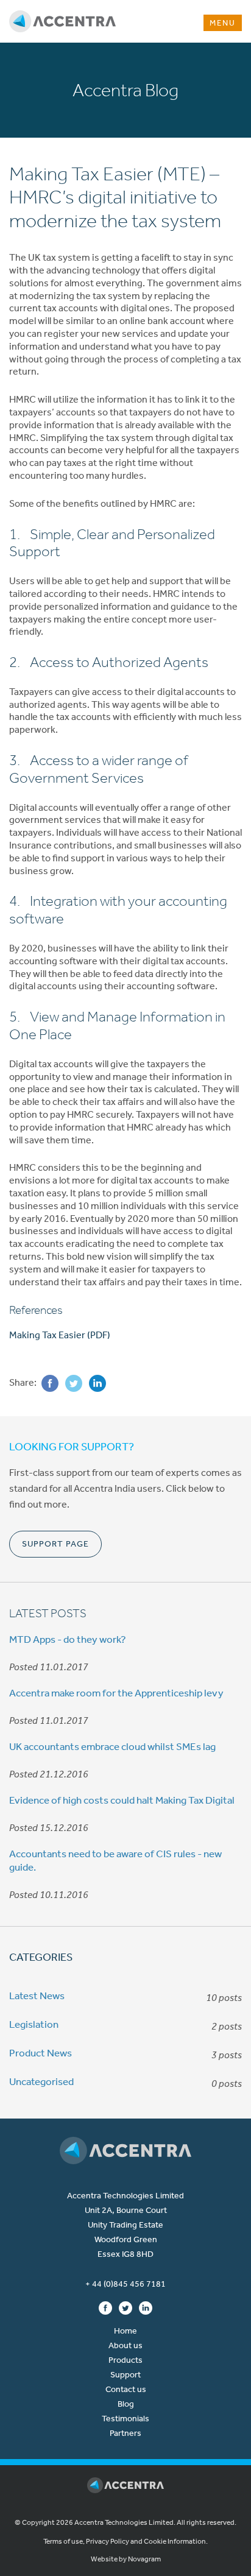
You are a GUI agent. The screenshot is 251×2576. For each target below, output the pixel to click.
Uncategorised (41, 2081)
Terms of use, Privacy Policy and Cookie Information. (125, 2541)
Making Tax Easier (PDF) (60, 1335)
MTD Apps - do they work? (68, 1639)
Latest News (37, 1996)
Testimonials (125, 2419)
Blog (126, 2404)
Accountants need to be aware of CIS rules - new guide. (115, 1860)
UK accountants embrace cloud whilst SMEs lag (112, 1746)
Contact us (126, 2389)
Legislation (34, 2024)
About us (125, 2345)
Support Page (55, 1544)
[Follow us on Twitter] (125, 2307)
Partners (125, 2433)
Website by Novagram (126, 2559)
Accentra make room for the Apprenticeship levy (116, 1693)
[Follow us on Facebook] (105, 2307)
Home (125, 2331)
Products (125, 2360)
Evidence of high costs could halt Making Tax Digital (122, 1800)
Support (125, 2375)
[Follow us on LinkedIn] (146, 2307)
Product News (41, 2053)
